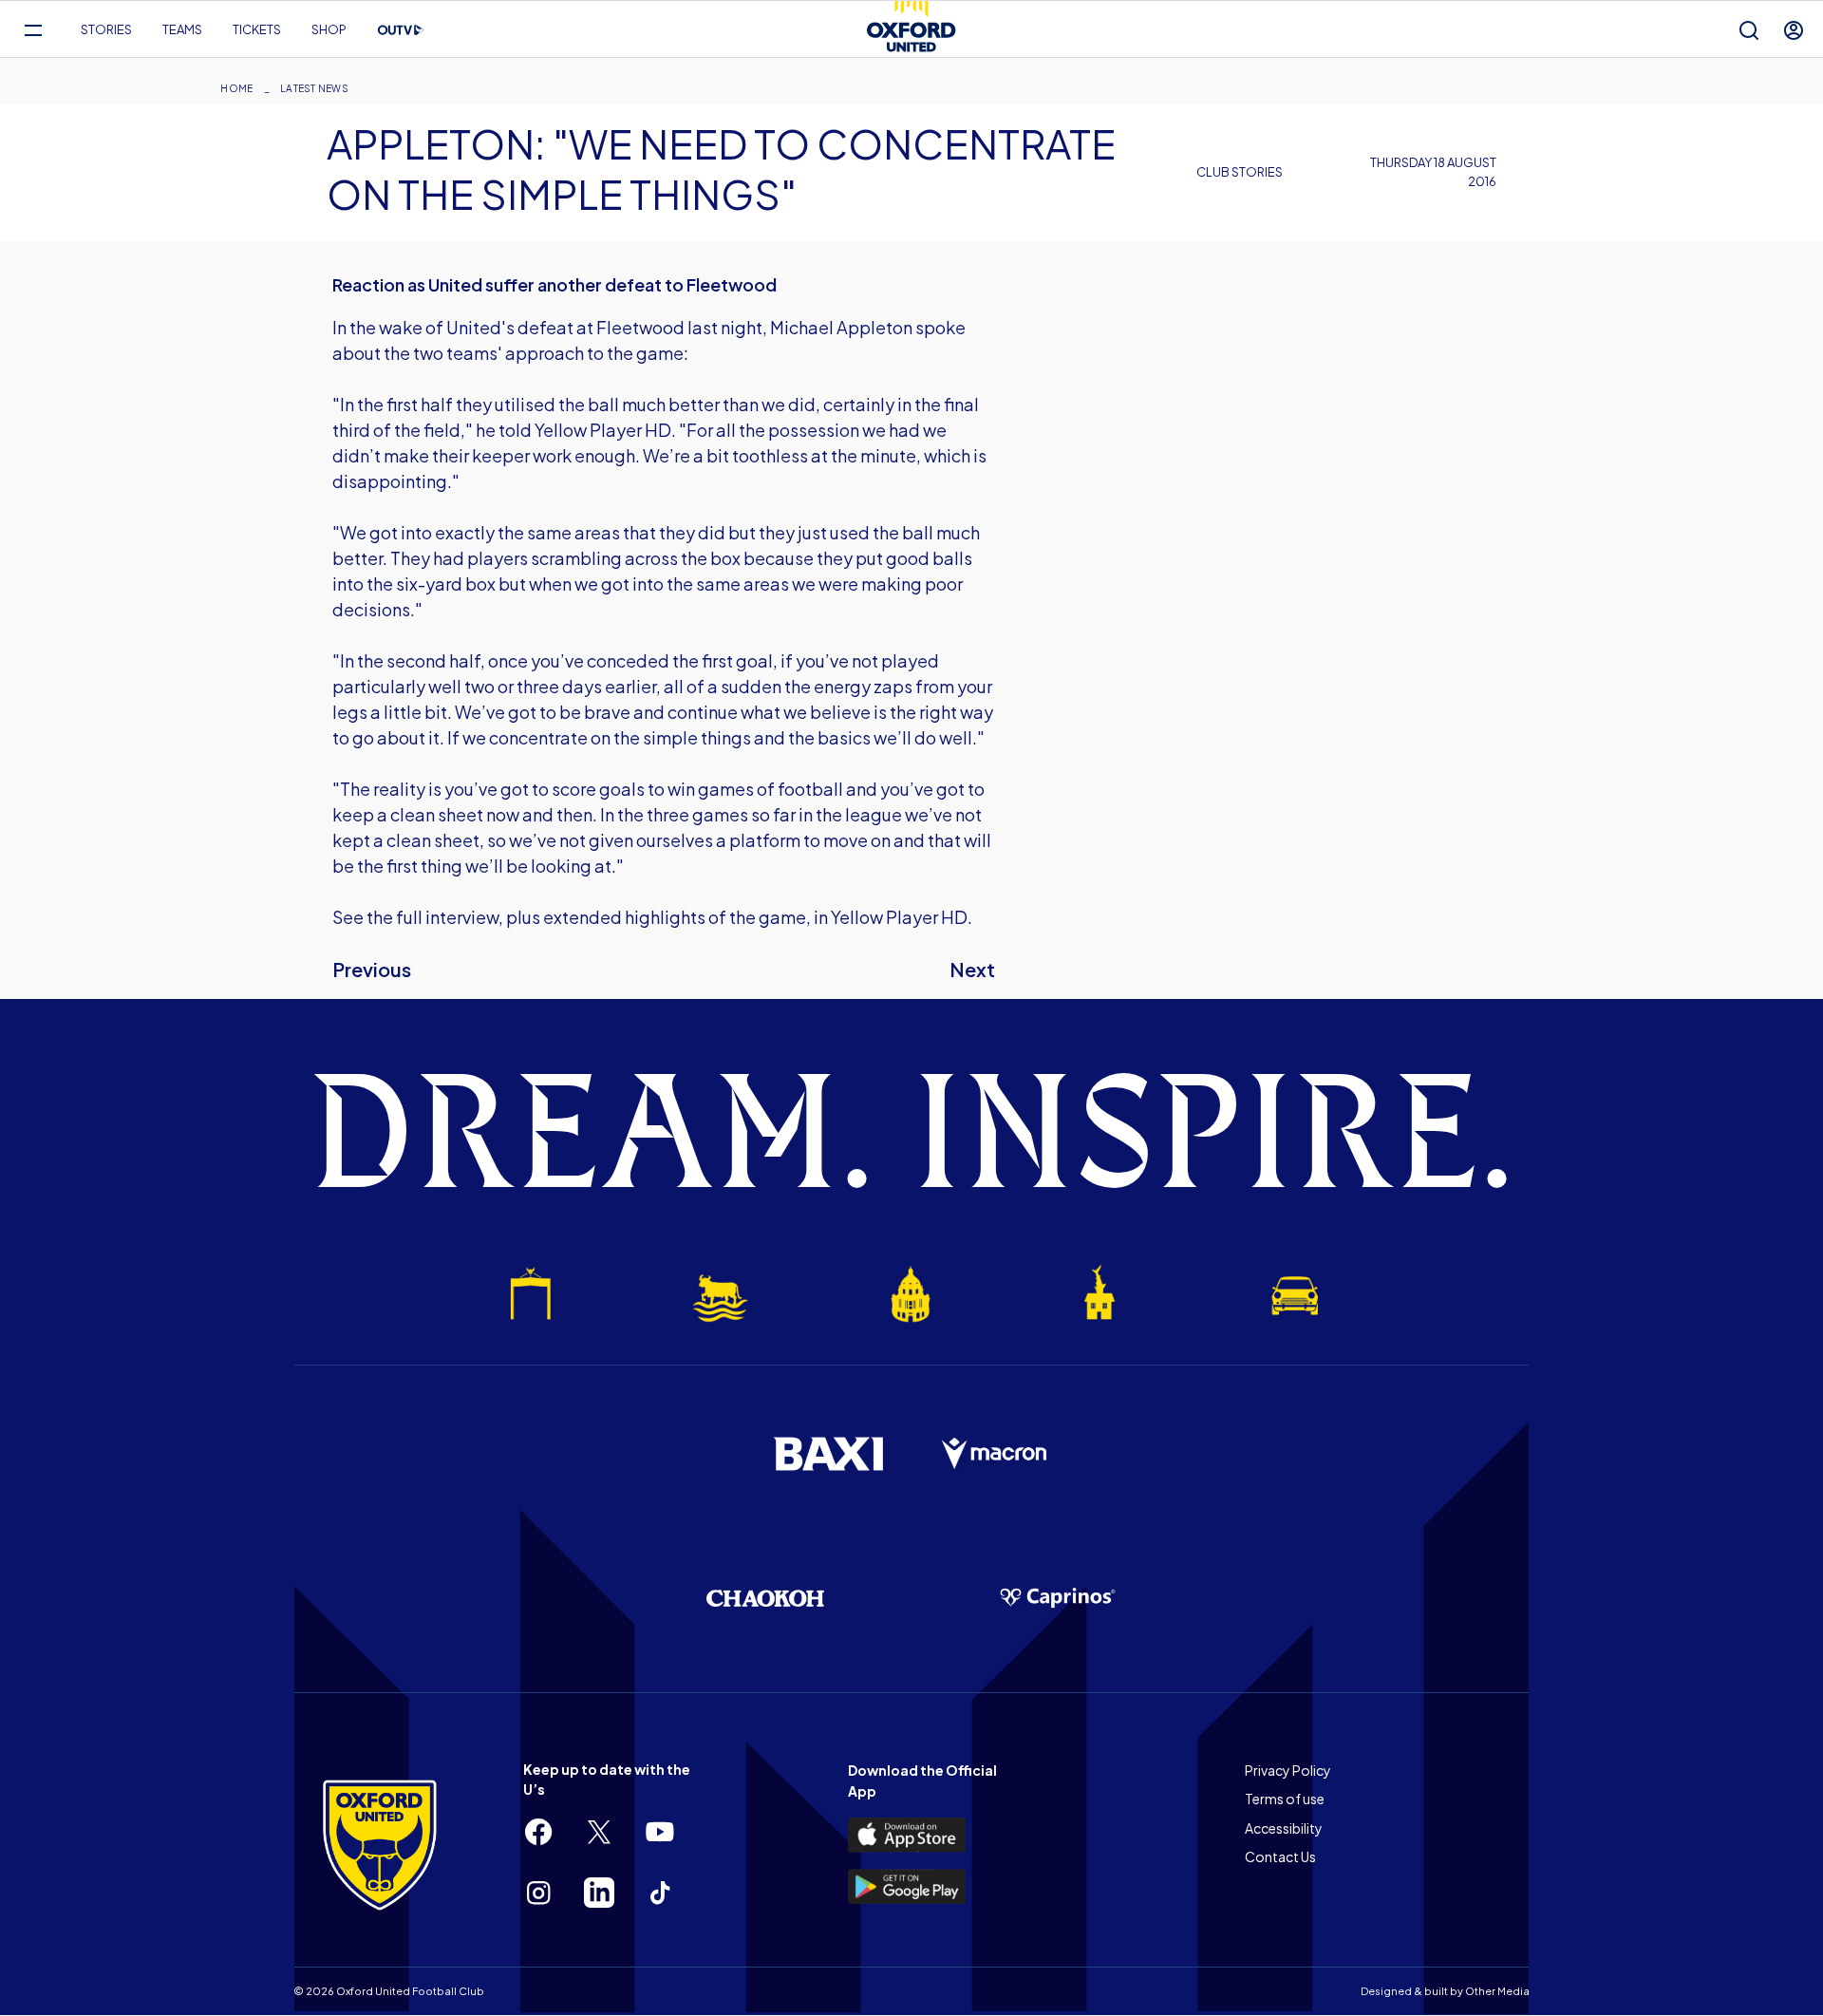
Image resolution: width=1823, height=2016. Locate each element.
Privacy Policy (1288, 1770)
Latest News (314, 88)
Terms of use (1285, 1799)
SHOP (329, 29)
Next (972, 969)
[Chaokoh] (765, 1598)
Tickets (257, 29)
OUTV (401, 30)
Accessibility (1284, 1828)
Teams (182, 29)
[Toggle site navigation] (33, 30)
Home (236, 88)
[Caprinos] (1058, 1598)
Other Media (1497, 1991)
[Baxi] (828, 1454)
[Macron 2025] (995, 1454)
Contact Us (1280, 1856)
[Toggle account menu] (1794, 30)
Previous (372, 969)
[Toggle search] (1749, 30)
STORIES (106, 29)
